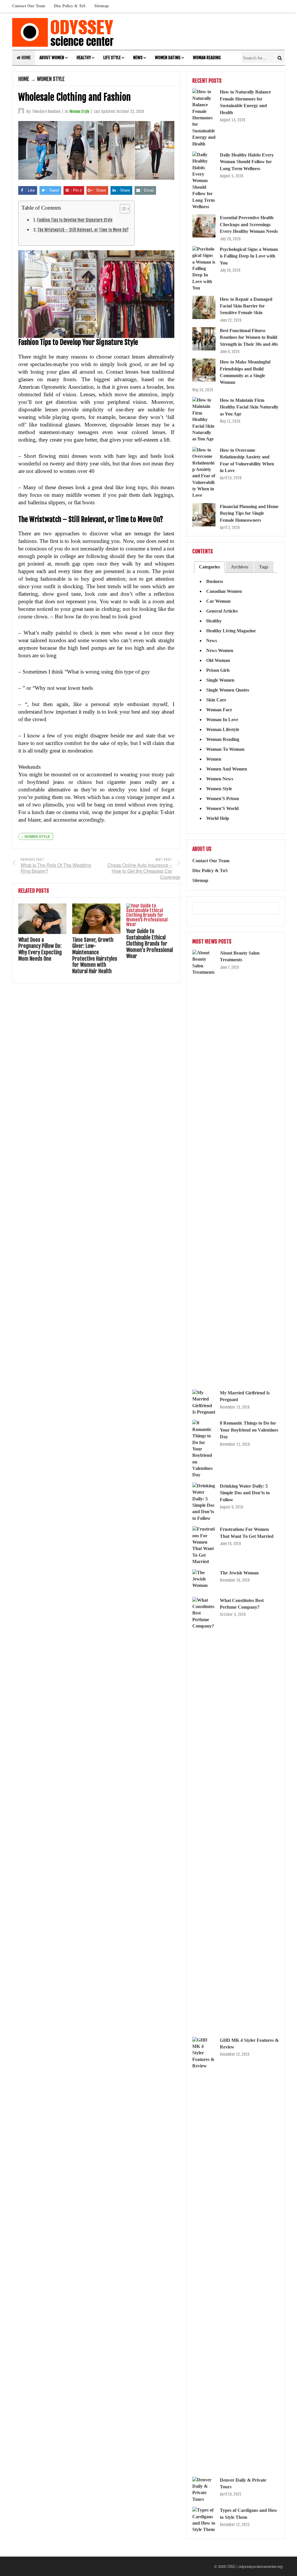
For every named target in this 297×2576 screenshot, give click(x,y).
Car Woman (218, 601)
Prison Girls (218, 670)
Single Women (220, 680)
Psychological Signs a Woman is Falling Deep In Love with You (249, 256)
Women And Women (227, 769)
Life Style (112, 58)
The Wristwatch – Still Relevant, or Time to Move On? (83, 230)
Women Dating (168, 58)
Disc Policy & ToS (70, 6)
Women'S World (222, 808)
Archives (240, 567)
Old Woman (218, 660)
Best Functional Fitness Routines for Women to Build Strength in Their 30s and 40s (249, 337)
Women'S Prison (223, 799)
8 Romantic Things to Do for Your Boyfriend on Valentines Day (249, 1430)
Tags (264, 567)
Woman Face (219, 710)
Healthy (84, 58)
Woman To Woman (225, 749)
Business (215, 581)
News (138, 58)
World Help (218, 818)
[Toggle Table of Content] (122, 209)
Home (26, 58)
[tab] (209, 567)
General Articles (222, 611)
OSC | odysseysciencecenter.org (255, 2566)
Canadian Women (224, 591)
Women (214, 759)
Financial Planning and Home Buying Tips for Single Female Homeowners (249, 513)
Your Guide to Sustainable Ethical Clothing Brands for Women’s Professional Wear (150, 944)
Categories (209, 567)
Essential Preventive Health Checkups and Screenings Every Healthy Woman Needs (249, 224)
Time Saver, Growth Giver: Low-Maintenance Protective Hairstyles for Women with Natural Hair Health (95, 955)
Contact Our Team (29, 6)
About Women (52, 58)
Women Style (51, 79)
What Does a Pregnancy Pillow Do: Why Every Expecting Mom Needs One (40, 949)
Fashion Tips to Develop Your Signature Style (75, 220)
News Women (220, 650)
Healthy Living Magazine (231, 631)
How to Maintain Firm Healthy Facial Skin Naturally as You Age (249, 407)
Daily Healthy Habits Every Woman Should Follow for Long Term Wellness (247, 162)
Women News (220, 779)
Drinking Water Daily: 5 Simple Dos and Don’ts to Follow (245, 1493)
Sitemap (102, 6)
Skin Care (216, 700)
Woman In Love (222, 720)
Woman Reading (207, 58)
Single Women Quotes (228, 690)
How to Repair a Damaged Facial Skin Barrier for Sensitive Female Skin (246, 306)
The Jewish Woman (239, 1573)
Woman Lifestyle (223, 729)
